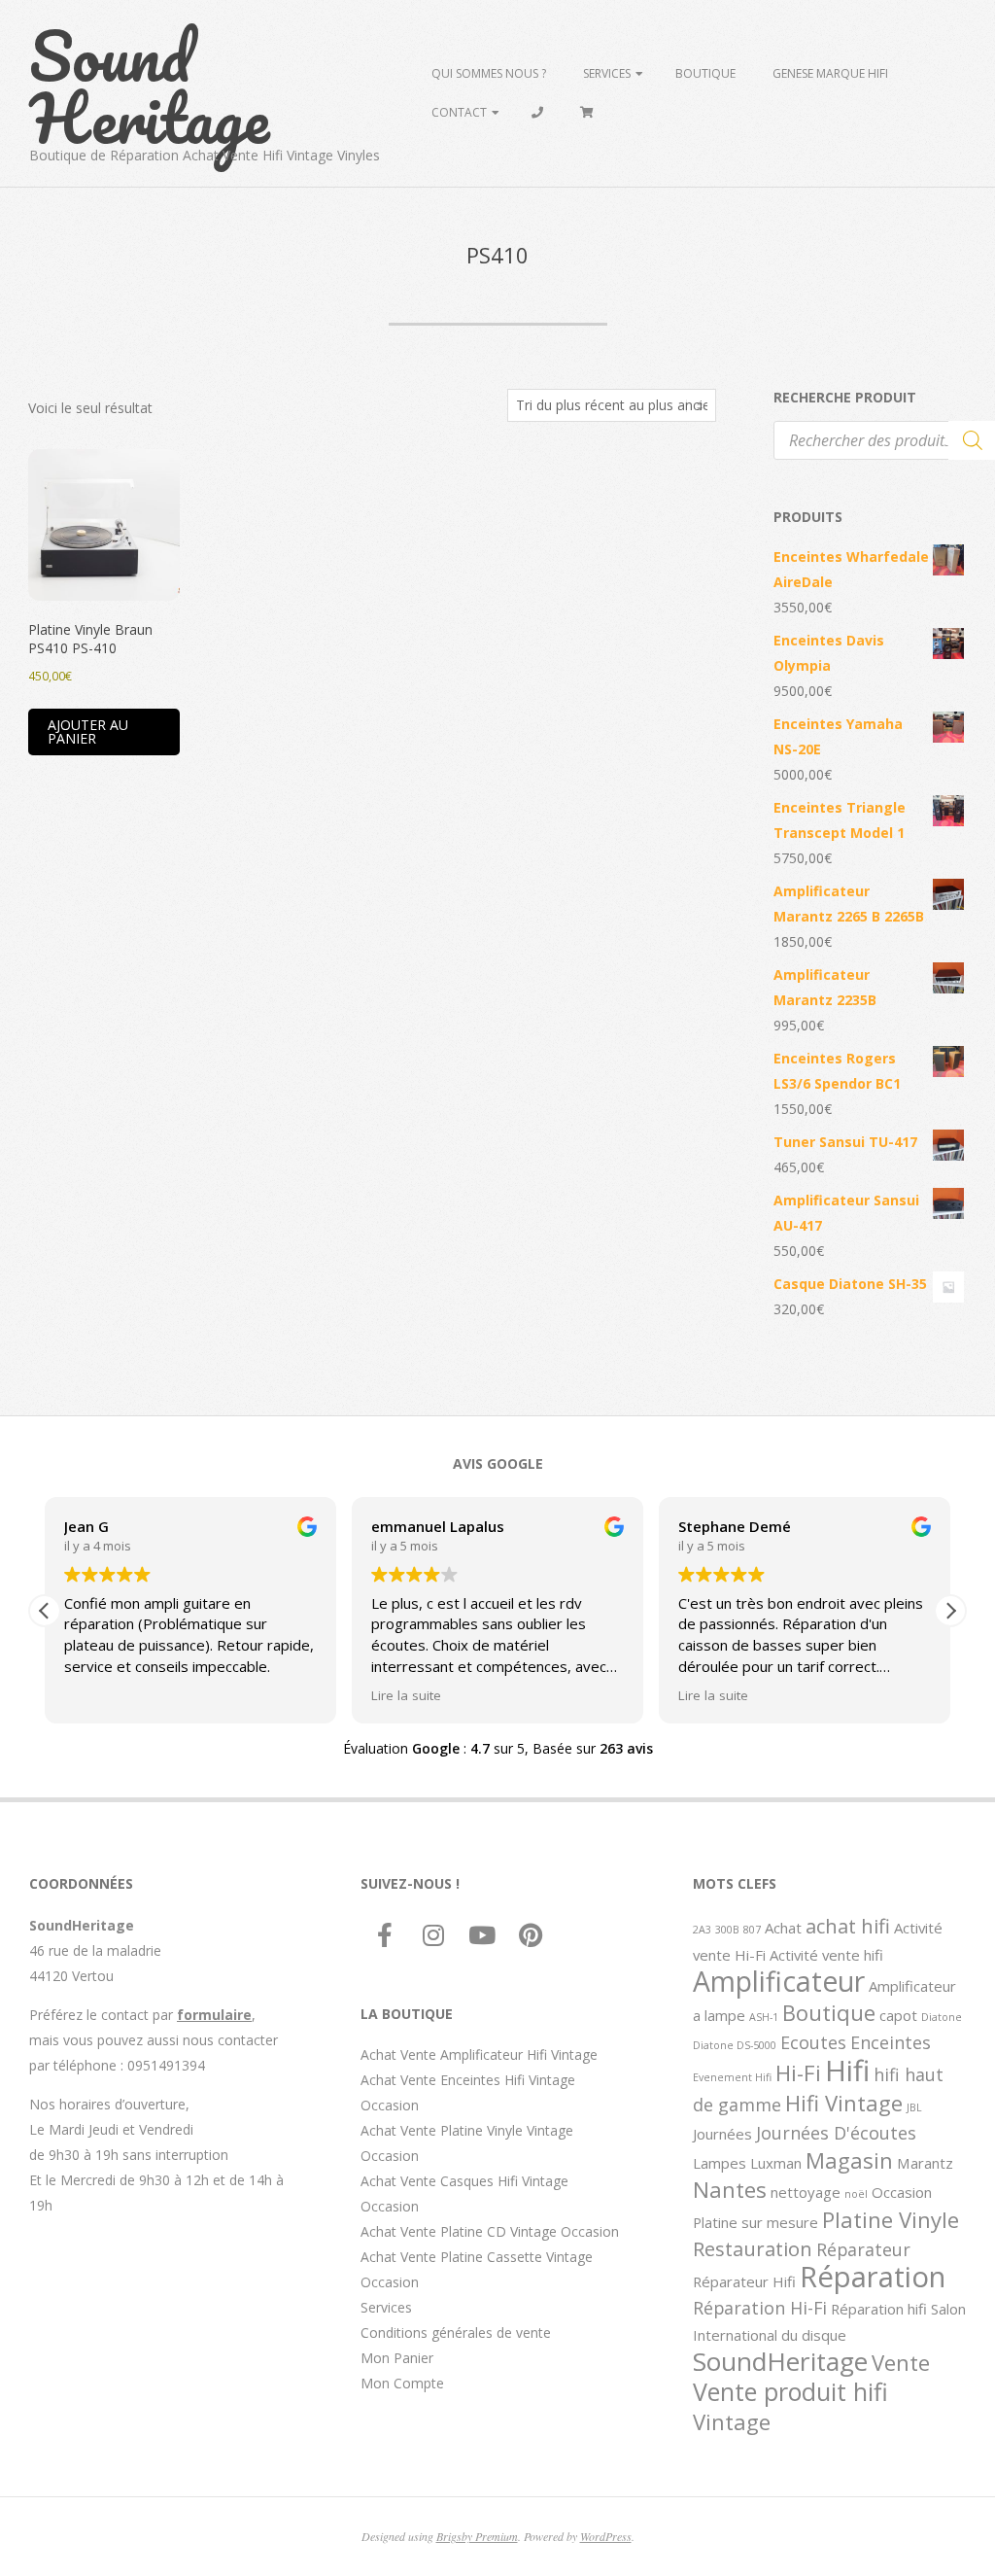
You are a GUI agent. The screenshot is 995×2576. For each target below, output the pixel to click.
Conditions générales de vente (456, 2332)
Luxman (776, 2163)
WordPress (606, 2536)
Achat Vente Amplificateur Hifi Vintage (479, 2054)
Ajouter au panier (88, 731)
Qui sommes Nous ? (489, 73)
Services (607, 73)
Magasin (849, 2160)
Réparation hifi (879, 2309)
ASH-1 (764, 2017)
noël (856, 2194)
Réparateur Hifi (744, 2281)
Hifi (847, 2071)
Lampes (720, 2163)
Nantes (730, 2189)
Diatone (942, 2017)
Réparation (873, 2277)
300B (727, 1930)
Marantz (925, 2163)
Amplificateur (779, 1981)
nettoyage (806, 2192)
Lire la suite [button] (406, 1695)
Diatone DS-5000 (735, 2045)
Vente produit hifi (790, 2391)
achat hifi (848, 1926)
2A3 (702, 1930)
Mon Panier (397, 2358)
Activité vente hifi (826, 1955)
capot (898, 2015)
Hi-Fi (798, 2072)
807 (752, 1930)
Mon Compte (402, 2383)
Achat (783, 1928)
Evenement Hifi (732, 2077)
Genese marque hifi (830, 73)
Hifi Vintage (844, 2103)
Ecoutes (813, 2042)
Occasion (902, 2192)
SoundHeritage (780, 2361)
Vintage (732, 2421)
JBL (914, 2107)
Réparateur (863, 2249)
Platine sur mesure (755, 2222)
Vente (901, 2362)
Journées (722, 2134)
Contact (459, 112)
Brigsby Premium (477, 2536)
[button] (950, 1611)
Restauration (753, 2248)
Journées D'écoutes (836, 2133)
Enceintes (891, 2042)
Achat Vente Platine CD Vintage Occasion (490, 2231)
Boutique (705, 73)
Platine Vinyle (891, 2219)
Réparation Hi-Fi (760, 2308)
